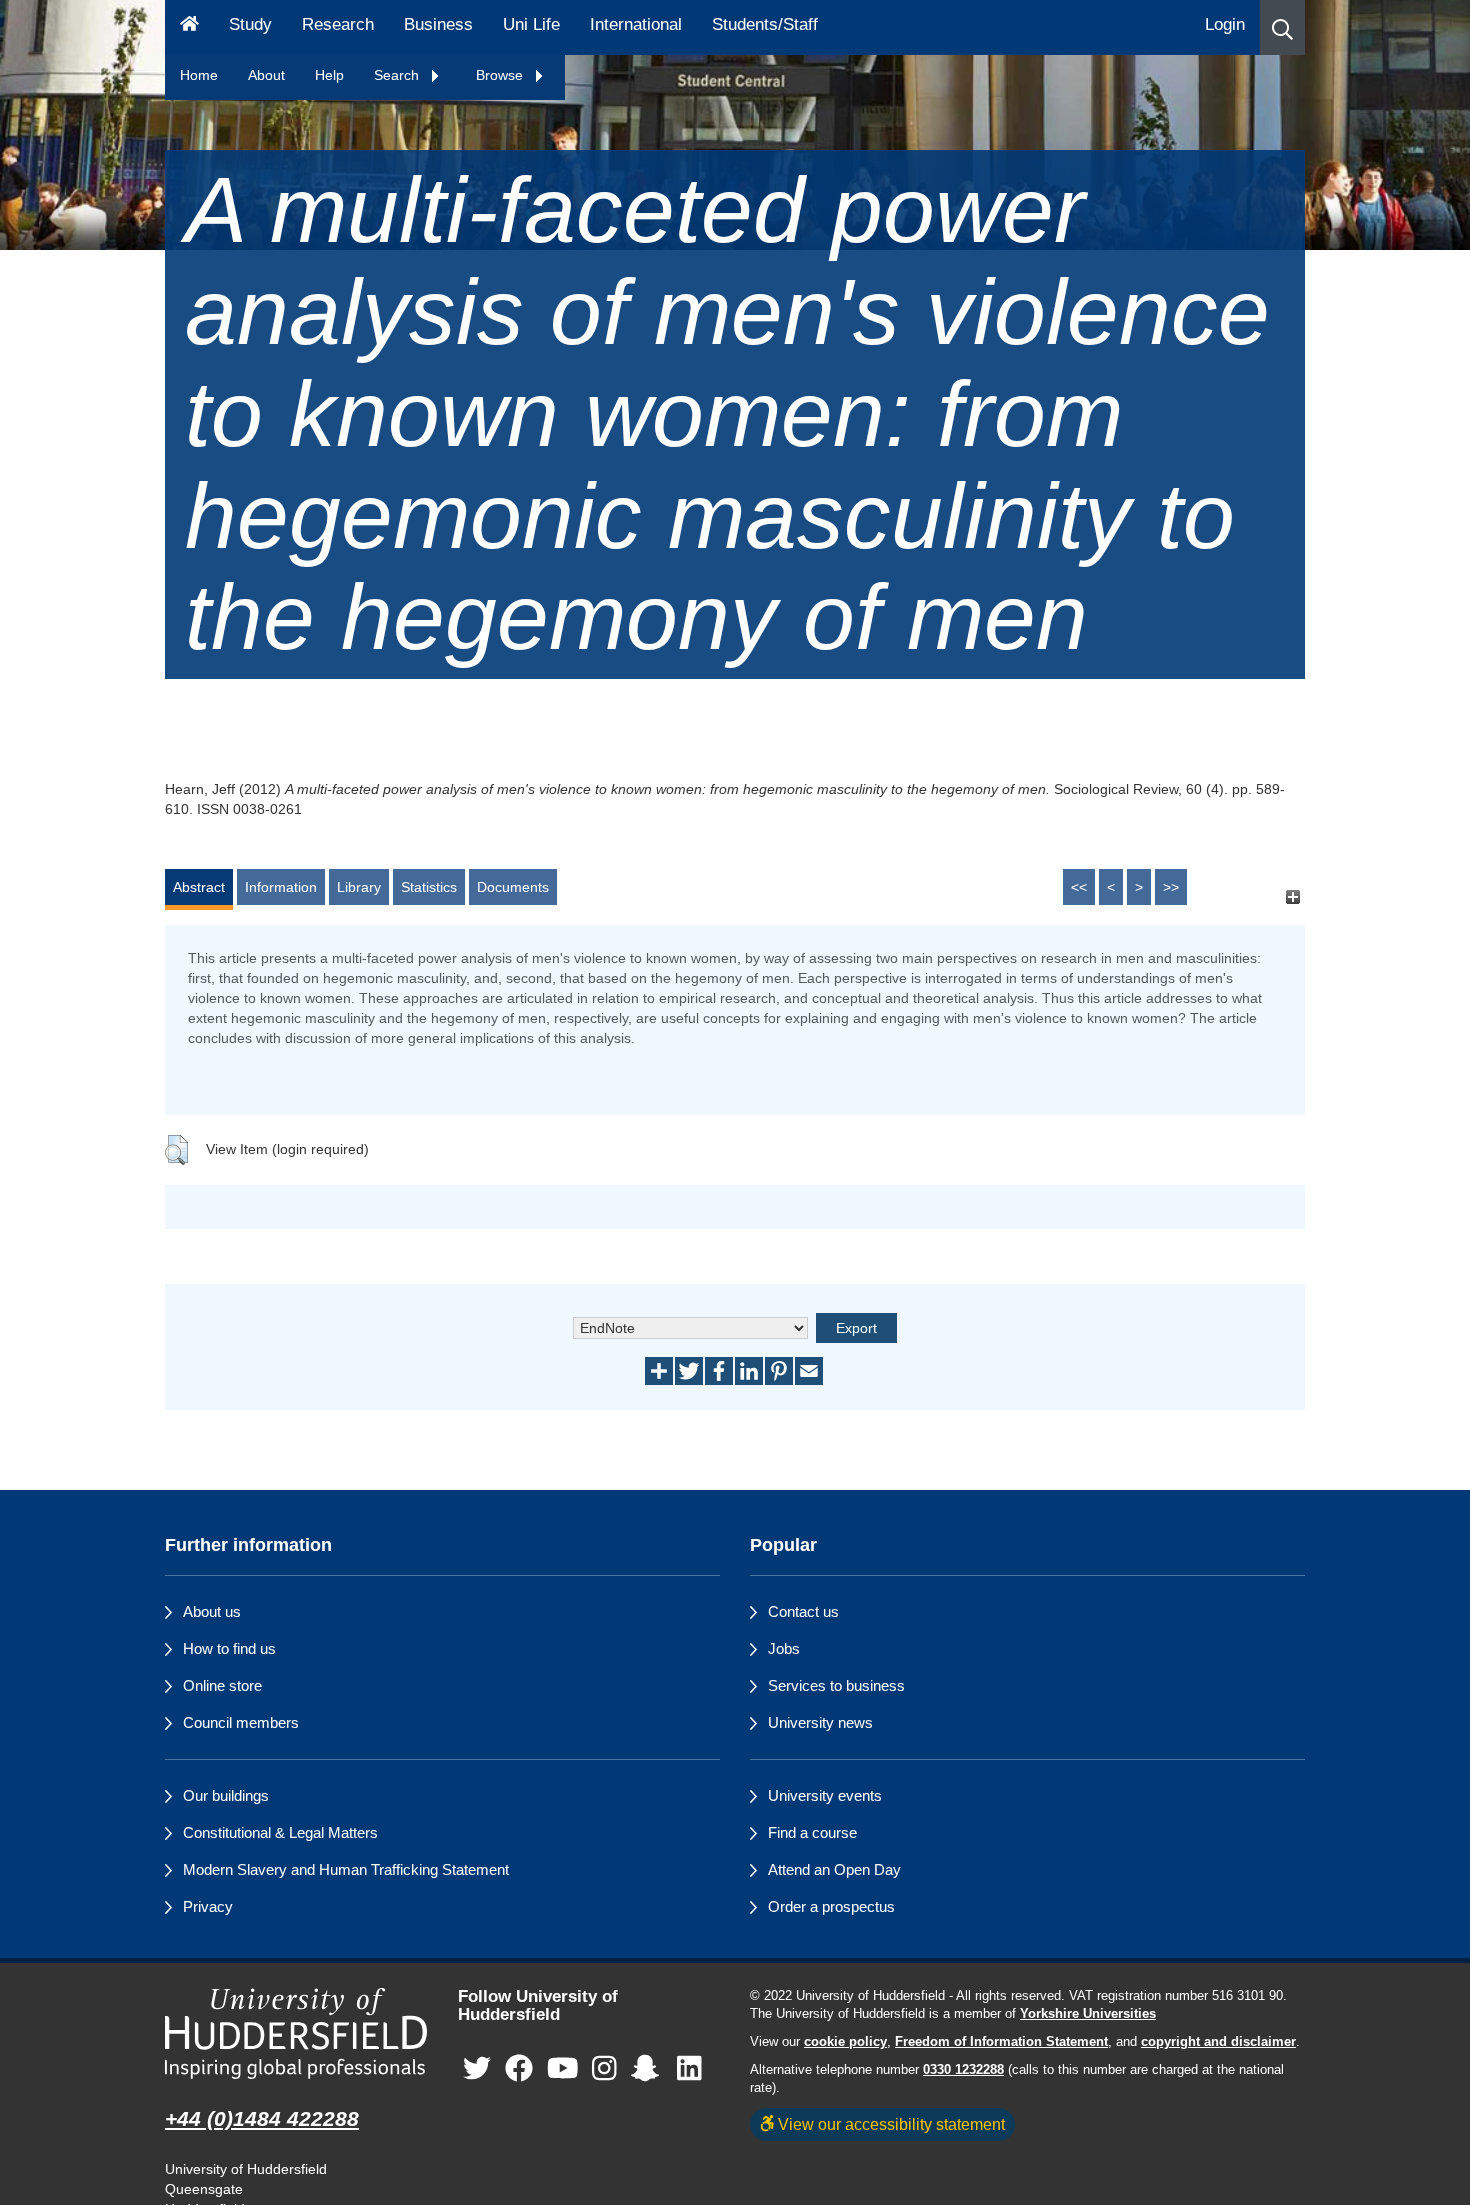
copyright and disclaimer (1218, 2042)
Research (338, 24)
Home (199, 75)
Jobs (784, 1648)
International (636, 24)
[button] (1282, 27)
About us (212, 1611)
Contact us (803, 1611)
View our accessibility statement (889, 2124)
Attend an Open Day (834, 1869)
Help (329, 75)
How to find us (229, 1648)
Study (250, 24)
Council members (241, 1722)
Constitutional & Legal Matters (280, 1832)
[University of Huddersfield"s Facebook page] (519, 2069)
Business (438, 24)
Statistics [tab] (429, 887)
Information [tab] (281, 887)
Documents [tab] (513, 887)
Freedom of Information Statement (1001, 2042)
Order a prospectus (831, 1906)
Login (1225, 24)
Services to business (836, 1685)
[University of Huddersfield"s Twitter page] (477, 2069)
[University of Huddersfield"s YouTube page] (563, 2069)
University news (820, 1722)
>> (1171, 887)
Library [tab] (359, 887)
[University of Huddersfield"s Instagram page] (604, 2069)
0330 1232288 (963, 2070)
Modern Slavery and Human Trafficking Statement (346, 1869)
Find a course (812, 1832)
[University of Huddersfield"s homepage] (296, 2033)
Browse (501, 75)
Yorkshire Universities (1088, 2014)
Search (398, 75)
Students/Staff (765, 24)
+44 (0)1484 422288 (262, 2118)
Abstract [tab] (199, 887)
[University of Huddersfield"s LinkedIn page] (689, 2069)
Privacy (208, 1906)
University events (825, 1795)
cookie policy (845, 2042)
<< (1079, 887)
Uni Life (531, 24)
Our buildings (226, 1795)
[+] (1292, 896)
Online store (222, 1685)
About (266, 75)
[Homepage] (189, 27)
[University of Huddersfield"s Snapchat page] (649, 2069)
